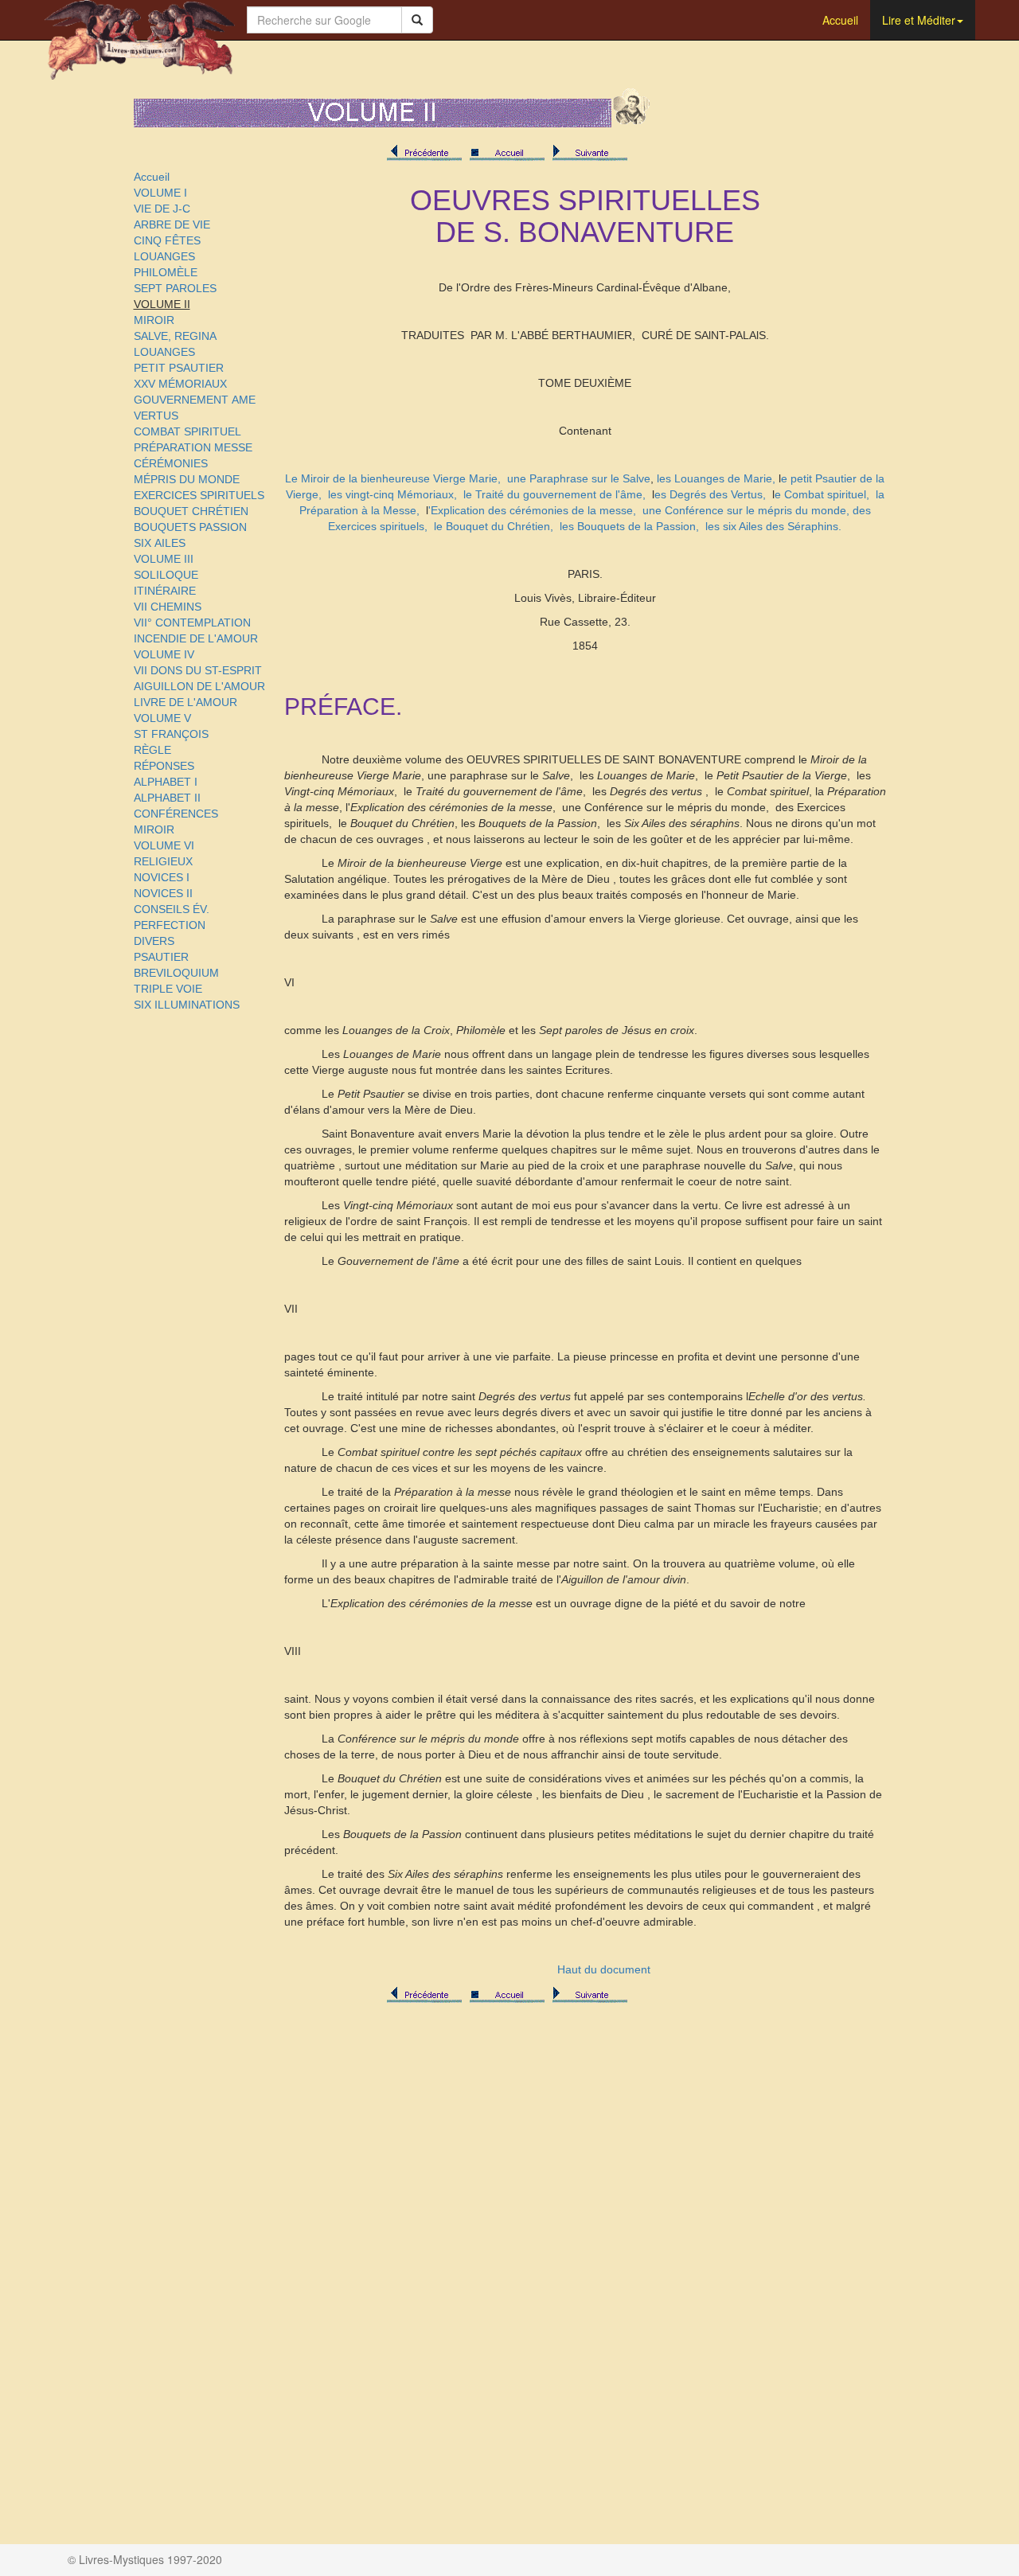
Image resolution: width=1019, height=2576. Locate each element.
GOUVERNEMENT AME (195, 400)
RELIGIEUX (163, 861)
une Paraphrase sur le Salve (579, 478)
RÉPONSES (164, 766)
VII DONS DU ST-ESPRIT (198, 670)
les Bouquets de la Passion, (629, 526)
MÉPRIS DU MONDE (187, 479)
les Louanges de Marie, (716, 478)
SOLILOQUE (166, 575)
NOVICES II (163, 893)
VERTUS (156, 416)
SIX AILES (160, 543)
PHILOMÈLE (166, 272)
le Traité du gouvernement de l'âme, (554, 494)
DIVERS (154, 941)
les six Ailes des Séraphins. (773, 526)
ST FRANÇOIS (171, 734)
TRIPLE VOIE (168, 989)
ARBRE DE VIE (172, 224)
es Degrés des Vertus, (710, 494)
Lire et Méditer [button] (919, 20)
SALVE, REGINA (175, 336)
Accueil (840, 20)
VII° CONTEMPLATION (192, 623)
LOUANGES (164, 256)
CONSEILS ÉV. (172, 909)
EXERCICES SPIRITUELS (199, 495)
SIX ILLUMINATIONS (187, 1005)
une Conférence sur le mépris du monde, (746, 510)
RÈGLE (152, 750)
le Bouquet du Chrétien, (494, 526)
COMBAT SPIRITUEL (187, 431)
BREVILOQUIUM (176, 973)
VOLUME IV (164, 654)
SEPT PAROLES (175, 288)
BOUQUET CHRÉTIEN (191, 511)
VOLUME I (160, 193)
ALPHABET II (167, 798)
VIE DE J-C (162, 209)
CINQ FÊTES (167, 240)
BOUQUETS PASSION (190, 527)
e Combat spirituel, (822, 494)
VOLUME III (164, 559)
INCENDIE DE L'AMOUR (196, 638)
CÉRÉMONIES (171, 463)
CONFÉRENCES (176, 814)
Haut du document (604, 1969)
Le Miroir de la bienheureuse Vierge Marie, (393, 478)
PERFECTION (170, 925)
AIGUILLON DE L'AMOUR (199, 686)
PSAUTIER (161, 957)
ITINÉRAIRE (165, 591)
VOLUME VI (164, 845)
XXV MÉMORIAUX (180, 384)
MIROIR (154, 320)
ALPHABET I (166, 782)
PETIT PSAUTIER (179, 368)
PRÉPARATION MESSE (193, 447)
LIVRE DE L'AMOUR (185, 702)
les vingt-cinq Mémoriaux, (392, 494)
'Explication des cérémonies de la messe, (532, 510)
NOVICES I (162, 877)
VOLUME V (162, 718)
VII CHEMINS (168, 607)
